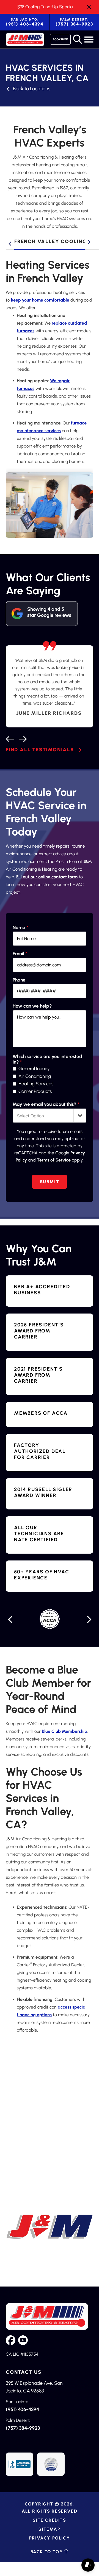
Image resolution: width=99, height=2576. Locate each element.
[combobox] (50, 1116)
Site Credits (49, 2520)
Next (89, 242)
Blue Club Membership (64, 1731)
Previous (10, 244)
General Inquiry (34, 1069)
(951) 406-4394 (25, 22)
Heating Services (36, 1084)
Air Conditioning (35, 1076)
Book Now (60, 39)
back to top (47, 2552)
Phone (19, 980)
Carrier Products (35, 1091)
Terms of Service (54, 1160)
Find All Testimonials (40, 750)
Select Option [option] (31, 1116)
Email (20, 954)
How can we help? (32, 1006)
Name (20, 928)
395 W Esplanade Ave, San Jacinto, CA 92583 (34, 2387)
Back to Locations (32, 89)
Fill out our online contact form (47, 877)
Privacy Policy (50, 2538)
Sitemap (49, 2529)
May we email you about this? (46, 1104)
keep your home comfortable (40, 300)
